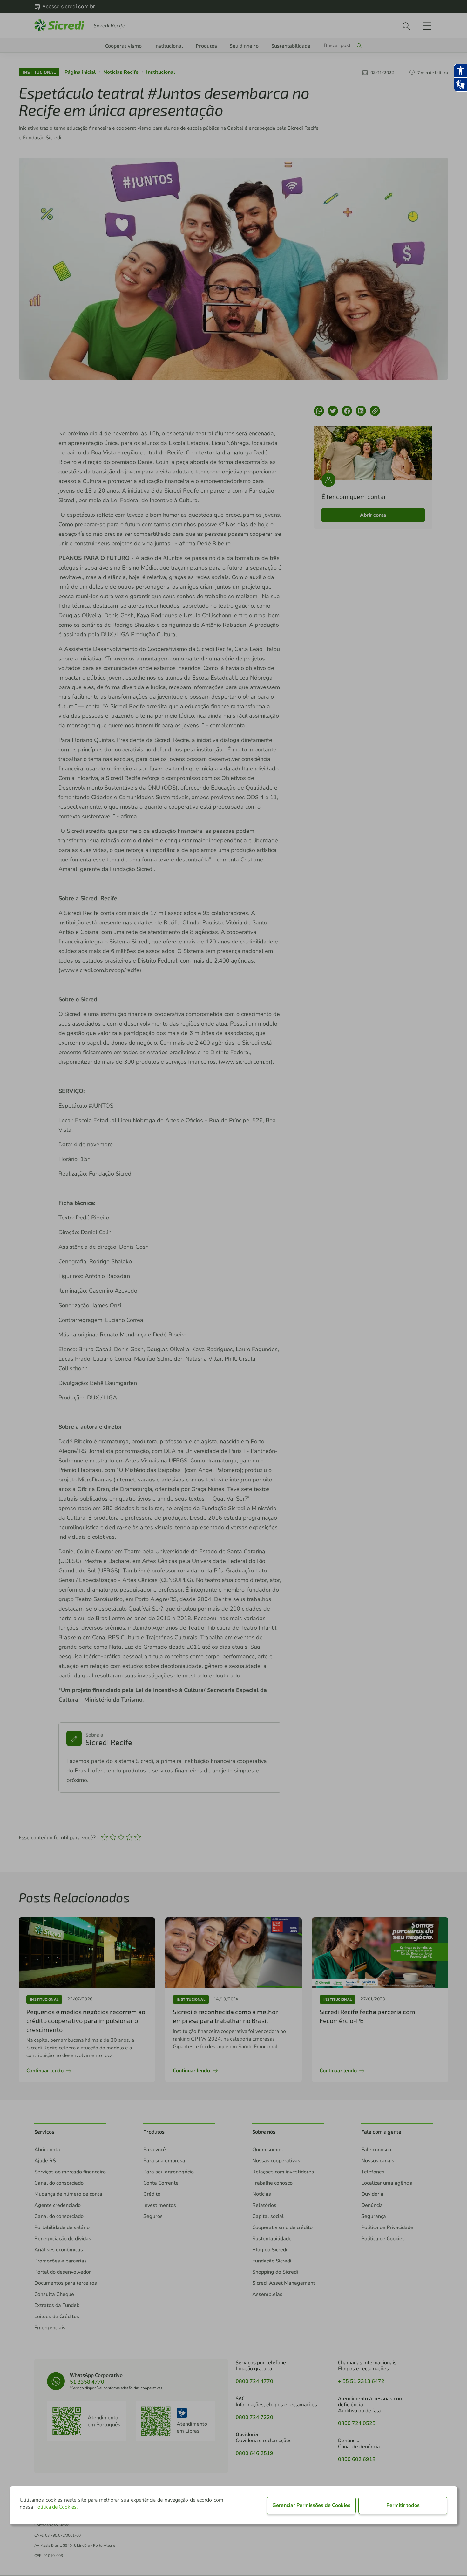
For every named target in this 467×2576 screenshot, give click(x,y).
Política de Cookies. (56, 2507)
